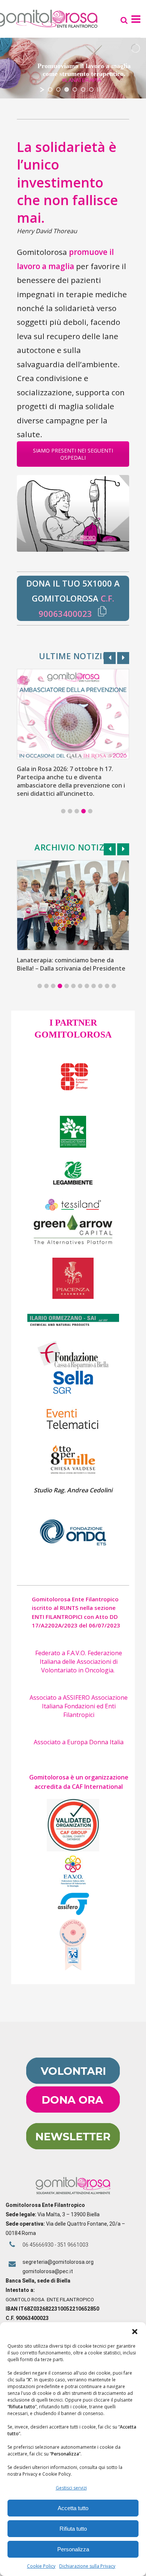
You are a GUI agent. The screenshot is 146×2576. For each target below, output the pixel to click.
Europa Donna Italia (95, 1742)
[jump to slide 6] (91, 89)
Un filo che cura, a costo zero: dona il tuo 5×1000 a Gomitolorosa (70, 773)
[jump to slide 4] (75, 89)
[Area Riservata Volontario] (73, 2082)
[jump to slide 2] (58, 89)
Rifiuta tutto (73, 2529)
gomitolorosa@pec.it (48, 2271)
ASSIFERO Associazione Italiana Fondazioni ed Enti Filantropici (85, 1706)
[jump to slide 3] (67, 89)
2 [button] (70, 811)
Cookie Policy (41, 2566)
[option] (73, 726)
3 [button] (77, 811)
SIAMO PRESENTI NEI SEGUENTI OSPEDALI (73, 454)
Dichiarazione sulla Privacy (87, 2566)
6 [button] (73, 986)
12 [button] (114, 986)
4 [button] (83, 811)
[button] (135, 2332)
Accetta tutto (73, 2508)
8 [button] (87, 986)
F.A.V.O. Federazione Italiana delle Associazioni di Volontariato (81, 1662)
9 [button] (94, 986)
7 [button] (80, 986)
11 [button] (107, 986)
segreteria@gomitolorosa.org (58, 2262)
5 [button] (90, 811)
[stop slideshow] (99, 89)
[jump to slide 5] (83, 89)
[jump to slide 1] (50, 89)
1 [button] (63, 811)
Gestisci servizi (71, 2488)
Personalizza (73, 2549)
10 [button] (100, 986)
